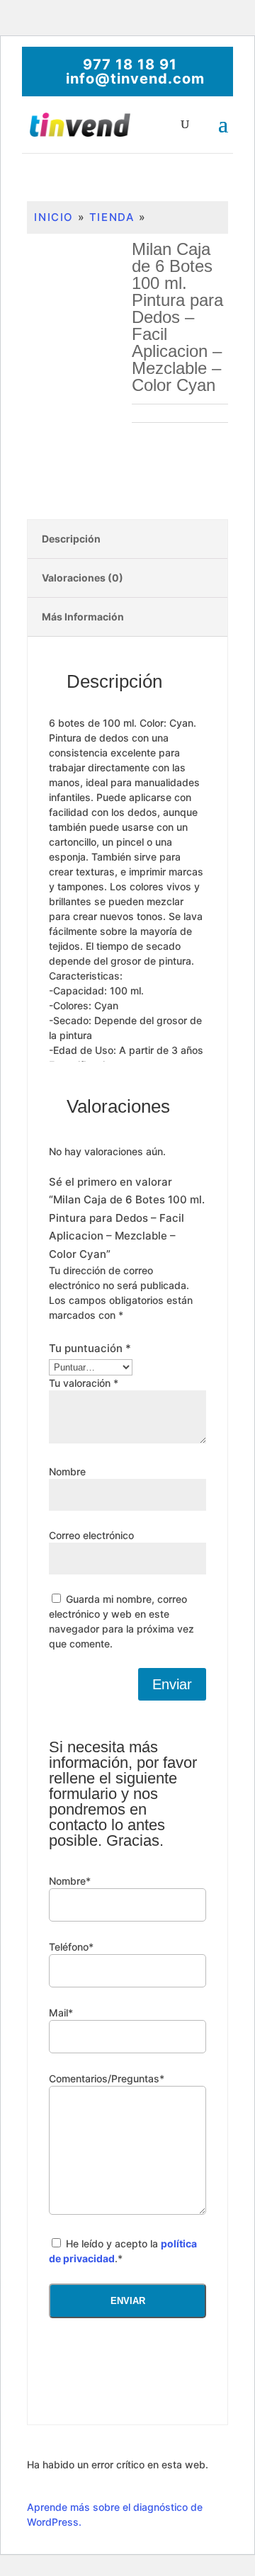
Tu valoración (84, 1383)
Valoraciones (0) (83, 578)
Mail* (61, 2013)
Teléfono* (71, 1947)
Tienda (112, 217)
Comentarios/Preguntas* (107, 2078)
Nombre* (70, 1881)
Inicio (54, 217)
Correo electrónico (91, 1535)
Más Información (83, 617)
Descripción (71, 539)
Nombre (67, 1471)
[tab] (127, 539)
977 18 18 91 (130, 64)
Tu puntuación (90, 1348)
